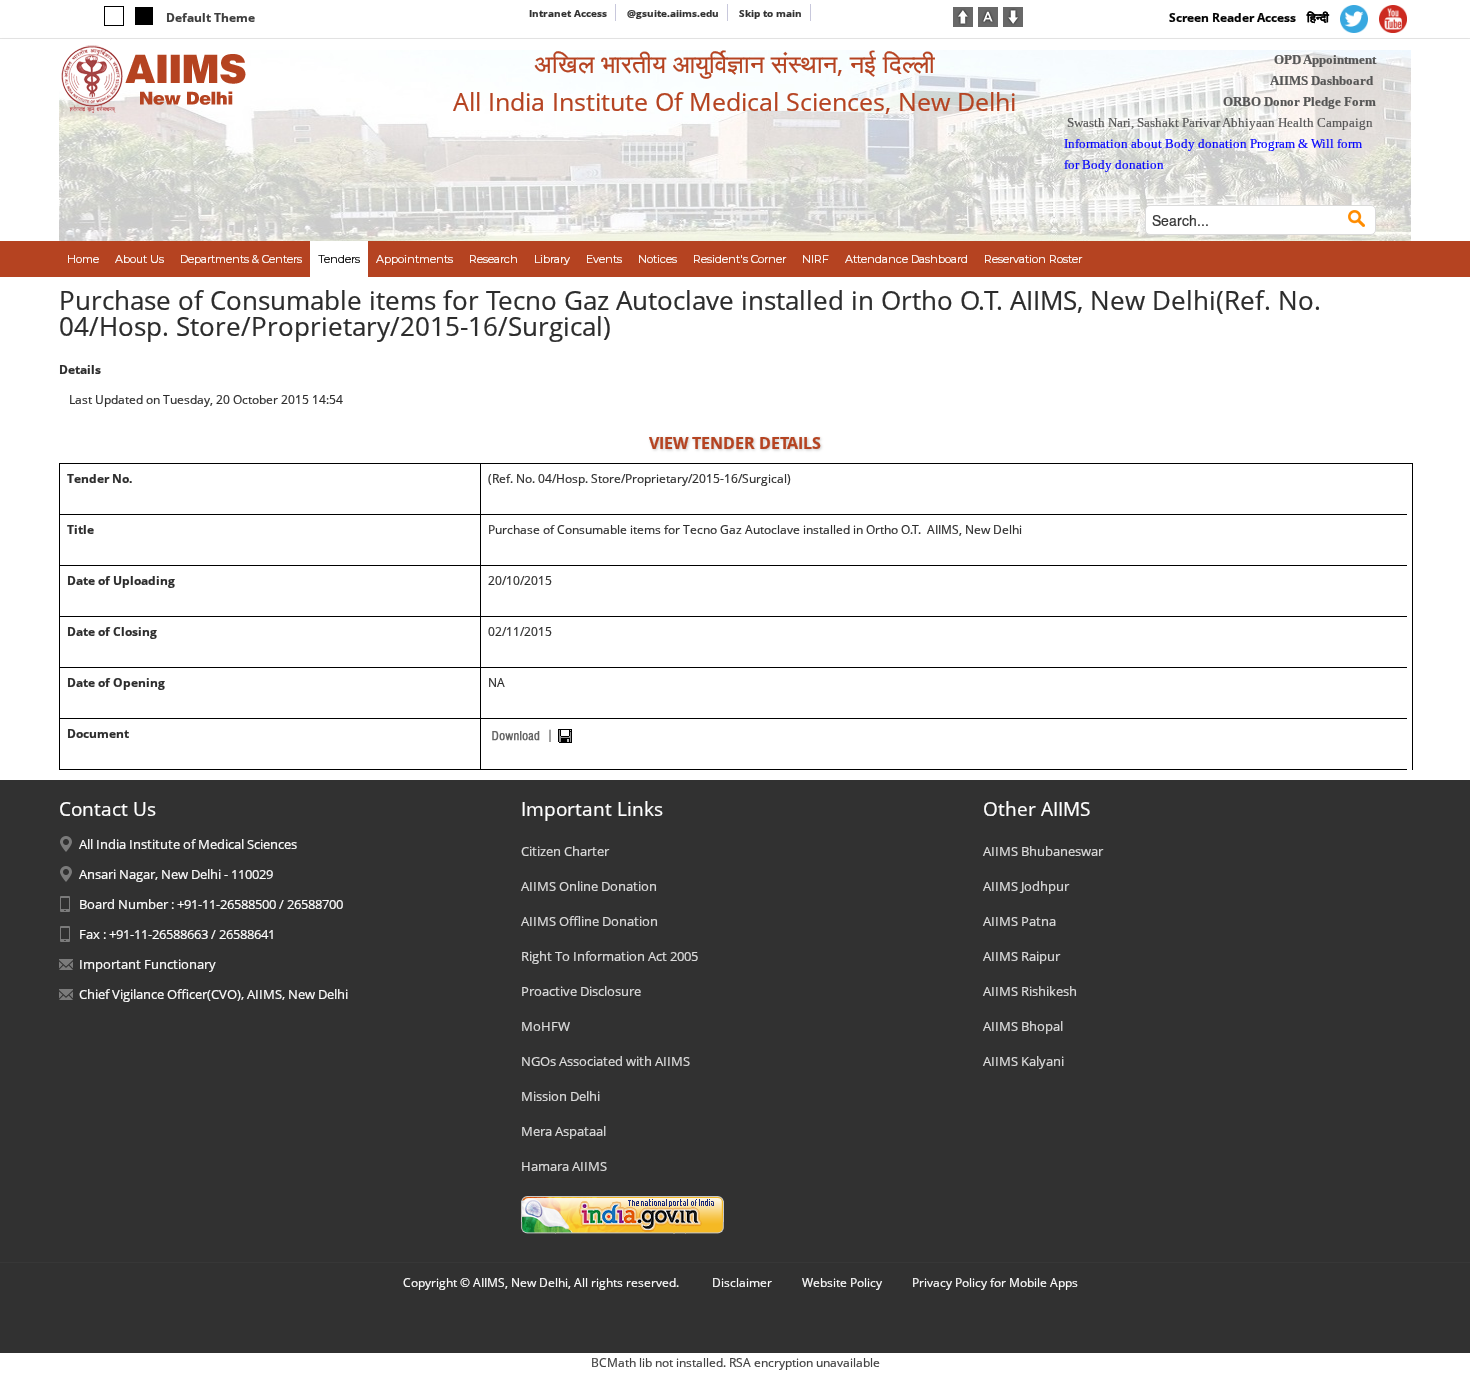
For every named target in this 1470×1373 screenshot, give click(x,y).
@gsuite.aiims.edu (673, 13)
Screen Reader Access (1232, 17)
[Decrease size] (1013, 15)
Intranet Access (568, 13)
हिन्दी (1318, 17)
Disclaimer (742, 1282)
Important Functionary (147, 964)
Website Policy (842, 1282)
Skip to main (770, 13)
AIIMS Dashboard (1321, 80)
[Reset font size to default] (988, 15)
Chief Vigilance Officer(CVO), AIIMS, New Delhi (213, 994)
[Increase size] (963, 15)
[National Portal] (622, 1213)
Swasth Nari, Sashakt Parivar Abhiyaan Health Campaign (1220, 122)
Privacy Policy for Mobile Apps (995, 1282)
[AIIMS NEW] (154, 78)
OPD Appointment (1325, 59)
